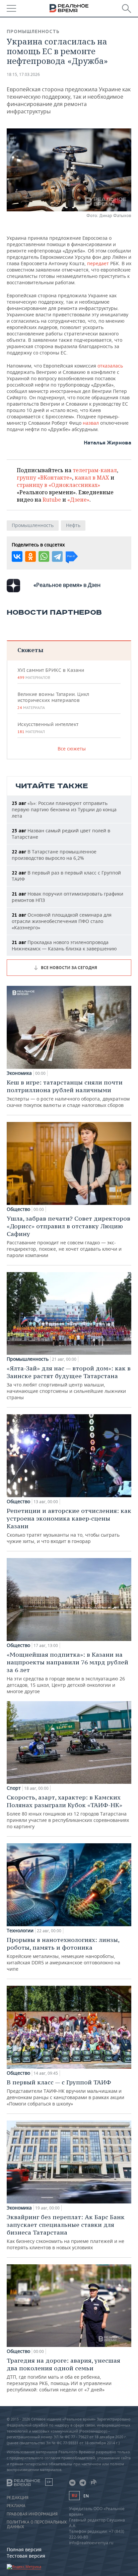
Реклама (16, 2506)
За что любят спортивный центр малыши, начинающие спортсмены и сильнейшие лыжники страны (69, 1382)
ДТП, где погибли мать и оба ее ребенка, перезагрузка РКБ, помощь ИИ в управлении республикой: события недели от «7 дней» (63, 2375)
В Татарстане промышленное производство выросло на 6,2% (54, 855)
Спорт (14, 1788)
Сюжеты (30, 650)
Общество (18, 1209)
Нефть (73, 525)
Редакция (18, 2498)
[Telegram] (57, 556)
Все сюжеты (72, 749)
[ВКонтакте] (17, 556)
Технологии (20, 1931)
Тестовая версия (26, 2556)
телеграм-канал (95, 470)
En (86, 2496)
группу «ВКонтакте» (44, 478)
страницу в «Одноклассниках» (58, 485)
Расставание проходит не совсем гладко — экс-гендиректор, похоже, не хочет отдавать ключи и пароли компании (68, 1237)
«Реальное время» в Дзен (67, 585)
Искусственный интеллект (48, 728)
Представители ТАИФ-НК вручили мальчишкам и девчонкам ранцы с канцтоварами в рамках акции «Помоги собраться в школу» (65, 2093)
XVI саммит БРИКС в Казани (51, 674)
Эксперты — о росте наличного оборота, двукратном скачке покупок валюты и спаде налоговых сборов (68, 1093)
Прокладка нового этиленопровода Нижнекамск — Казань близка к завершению (64, 945)
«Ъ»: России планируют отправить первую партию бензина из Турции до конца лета (64, 809)
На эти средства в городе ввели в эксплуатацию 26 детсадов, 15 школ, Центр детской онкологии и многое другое (67, 1673)
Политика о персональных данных (37, 2525)
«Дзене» (78, 500)
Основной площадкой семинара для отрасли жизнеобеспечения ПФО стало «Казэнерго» (62, 921)
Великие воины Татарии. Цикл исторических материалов (53, 701)
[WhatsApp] (44, 556)
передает (99, 263)
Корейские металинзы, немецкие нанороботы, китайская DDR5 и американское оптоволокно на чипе (63, 1954)
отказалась (110, 366)
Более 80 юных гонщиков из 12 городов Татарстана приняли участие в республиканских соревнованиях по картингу (68, 1812)
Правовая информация (32, 2514)
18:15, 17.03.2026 (23, 74)
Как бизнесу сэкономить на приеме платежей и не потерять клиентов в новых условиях (66, 2232)
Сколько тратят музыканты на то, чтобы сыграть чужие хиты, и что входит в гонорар (69, 1526)
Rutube (52, 500)
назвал (91, 423)
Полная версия (24, 2549)
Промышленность (33, 31)
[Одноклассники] (30, 556)
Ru (74, 2496)
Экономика (19, 1073)
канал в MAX (92, 478)
